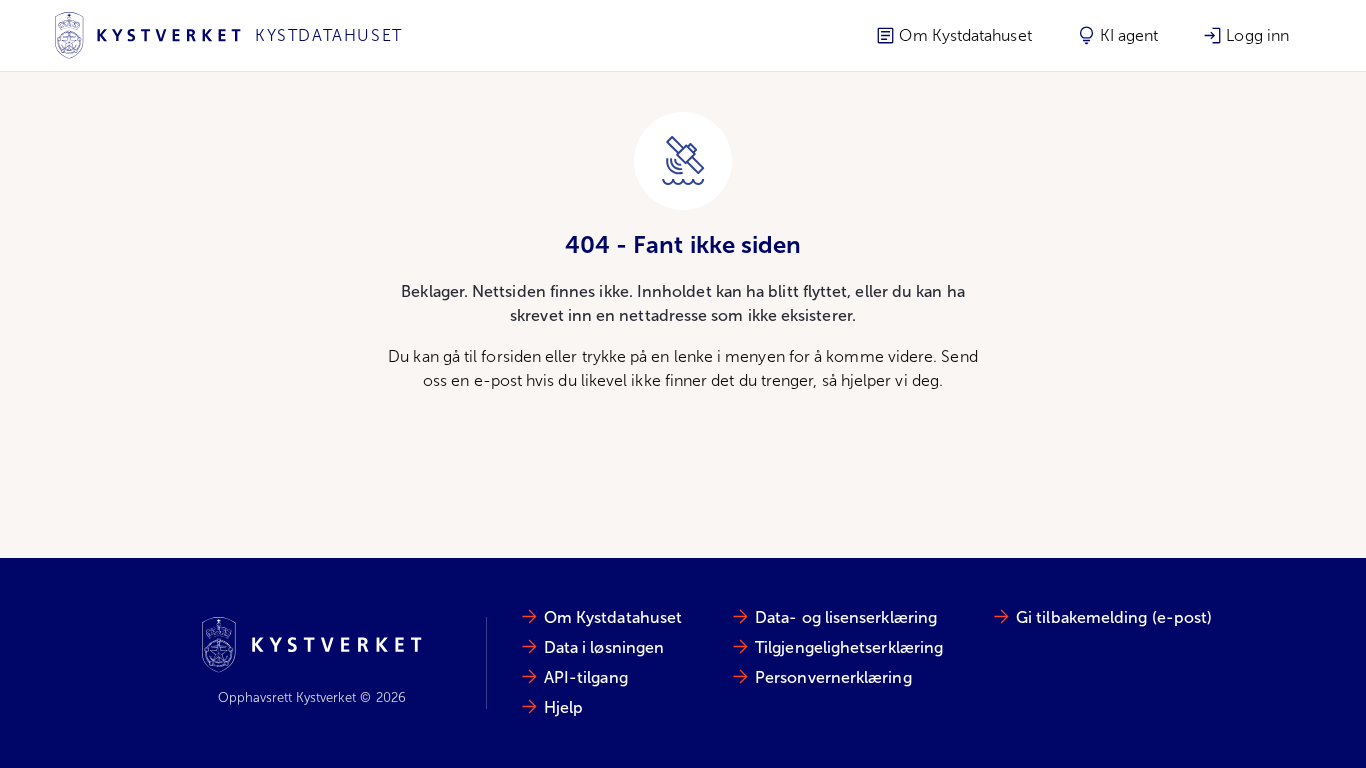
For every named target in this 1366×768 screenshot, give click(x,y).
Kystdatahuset (329, 35)
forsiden (511, 356)
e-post (498, 380)
